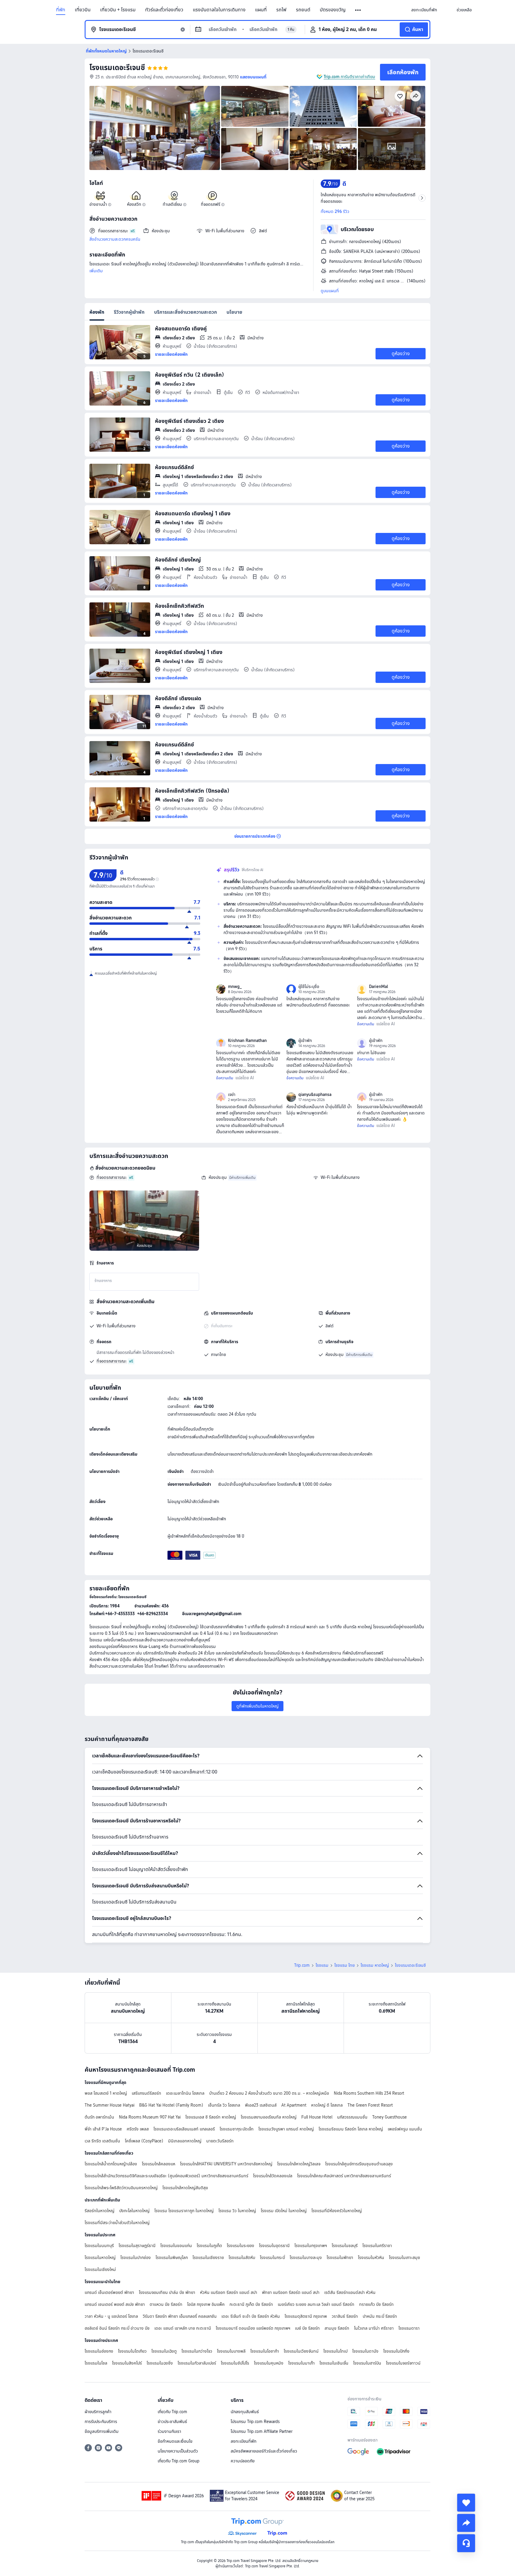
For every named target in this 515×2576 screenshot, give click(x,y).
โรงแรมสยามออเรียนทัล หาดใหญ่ (269, 2117)
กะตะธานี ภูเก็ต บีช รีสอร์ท (251, 2304)
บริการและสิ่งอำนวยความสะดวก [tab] (186, 312)
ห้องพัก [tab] (97, 312)
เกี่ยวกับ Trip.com (172, 2412)
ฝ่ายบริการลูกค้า (98, 2412)
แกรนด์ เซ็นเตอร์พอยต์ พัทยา (109, 2292)
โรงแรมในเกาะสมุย (404, 2258)
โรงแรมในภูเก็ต (209, 2246)
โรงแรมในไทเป (335, 2351)
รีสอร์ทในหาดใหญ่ (100, 2211)
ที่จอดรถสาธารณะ (112, 1177)
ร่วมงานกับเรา (169, 2431)
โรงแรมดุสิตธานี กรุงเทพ (306, 2316)
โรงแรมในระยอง (241, 2246)
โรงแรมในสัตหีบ (242, 2258)
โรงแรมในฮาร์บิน (367, 2363)
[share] (466, 2523)
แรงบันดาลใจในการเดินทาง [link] (219, 10)
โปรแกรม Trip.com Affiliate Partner (262, 2431)
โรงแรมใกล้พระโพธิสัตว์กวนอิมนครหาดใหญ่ (121, 2188)
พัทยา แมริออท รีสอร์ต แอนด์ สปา (291, 2292)
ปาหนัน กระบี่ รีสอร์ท (380, 2316)
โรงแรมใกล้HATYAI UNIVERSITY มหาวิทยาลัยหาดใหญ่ (226, 2164)
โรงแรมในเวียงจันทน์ (301, 2351)
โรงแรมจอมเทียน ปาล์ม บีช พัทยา (167, 2292)
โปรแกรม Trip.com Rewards (255, 2422)
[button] (358, 10)
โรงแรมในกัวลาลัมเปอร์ (197, 2363)
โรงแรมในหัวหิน (371, 2258)
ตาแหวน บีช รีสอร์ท (166, 2304)
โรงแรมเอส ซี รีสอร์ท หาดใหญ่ (211, 2117)
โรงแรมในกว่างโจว (197, 2351)
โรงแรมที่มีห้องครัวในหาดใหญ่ (337, 2211)
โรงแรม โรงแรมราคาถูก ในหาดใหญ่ (184, 2211)
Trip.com (302, 1965)
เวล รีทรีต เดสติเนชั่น (102, 2141)
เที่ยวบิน (83, 10)
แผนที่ (261, 10)
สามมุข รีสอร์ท (337, 2328)
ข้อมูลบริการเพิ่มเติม (102, 2431)
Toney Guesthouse (390, 2117)
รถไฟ (281, 10)
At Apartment (294, 2105)
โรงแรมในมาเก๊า (301, 2363)
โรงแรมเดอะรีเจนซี (117, 68)
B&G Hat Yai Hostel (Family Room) (171, 2105)
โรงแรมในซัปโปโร (235, 2363)
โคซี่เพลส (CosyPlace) (144, 2141)
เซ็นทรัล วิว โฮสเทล (224, 2105)
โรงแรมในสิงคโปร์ (127, 2363)
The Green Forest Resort (370, 2105)
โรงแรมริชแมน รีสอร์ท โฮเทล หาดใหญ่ (351, 2129)
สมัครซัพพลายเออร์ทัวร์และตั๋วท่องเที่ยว (264, 2451)
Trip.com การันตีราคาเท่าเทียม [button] (349, 77)
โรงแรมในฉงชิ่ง (160, 2363)
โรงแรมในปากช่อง (136, 2258)
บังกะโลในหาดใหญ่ (134, 2211)
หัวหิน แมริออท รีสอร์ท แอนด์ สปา (229, 2292)
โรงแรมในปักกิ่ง (396, 2351)
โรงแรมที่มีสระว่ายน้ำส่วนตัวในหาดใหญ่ (117, 2223)
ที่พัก (61, 10)
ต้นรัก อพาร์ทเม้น (99, 2117)
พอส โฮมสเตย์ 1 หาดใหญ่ (106, 2093)
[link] (424, 10)
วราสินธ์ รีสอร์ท (345, 2316)
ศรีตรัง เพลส (138, 2129)
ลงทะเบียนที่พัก (243, 2441)
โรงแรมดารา (409, 2328)
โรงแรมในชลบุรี (345, 2246)
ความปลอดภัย (243, 2461)
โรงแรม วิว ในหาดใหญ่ (237, 2211)
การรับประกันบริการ (101, 2422)
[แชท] (466, 2543)
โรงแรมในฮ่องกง (99, 2351)
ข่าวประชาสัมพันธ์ (172, 2422)
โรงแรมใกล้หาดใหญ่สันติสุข (185, 2188)
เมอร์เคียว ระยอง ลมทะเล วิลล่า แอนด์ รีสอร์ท (316, 2304)
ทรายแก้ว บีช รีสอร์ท (376, 2304)
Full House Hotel (317, 2117)
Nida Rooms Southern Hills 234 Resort (369, 2093)
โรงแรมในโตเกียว (132, 2351)
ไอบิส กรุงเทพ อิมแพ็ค (206, 2304)
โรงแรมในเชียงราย (208, 2258)
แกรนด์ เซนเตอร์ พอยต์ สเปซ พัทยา (115, 2304)
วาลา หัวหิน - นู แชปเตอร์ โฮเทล (111, 2316)
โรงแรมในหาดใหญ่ (100, 2258)
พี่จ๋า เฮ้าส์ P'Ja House (103, 2129)
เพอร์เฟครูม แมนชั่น (405, 2129)
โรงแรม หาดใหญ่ (375, 1965)
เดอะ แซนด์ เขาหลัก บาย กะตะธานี (183, 2328)
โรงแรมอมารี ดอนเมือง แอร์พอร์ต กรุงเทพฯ (253, 2328)
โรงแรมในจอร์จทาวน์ (403, 2363)
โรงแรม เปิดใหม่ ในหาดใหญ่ (284, 2211)
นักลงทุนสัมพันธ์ (245, 2412)
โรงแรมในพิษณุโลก (172, 2258)
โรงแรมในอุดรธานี (274, 2246)
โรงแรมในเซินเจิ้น (334, 2363)
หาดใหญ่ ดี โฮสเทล (327, 2105)
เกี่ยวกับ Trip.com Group (179, 2461)
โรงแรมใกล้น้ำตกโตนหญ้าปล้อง (111, 2164)
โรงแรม (322, 1965)
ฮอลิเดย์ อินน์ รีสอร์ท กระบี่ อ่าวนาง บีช (117, 2328)
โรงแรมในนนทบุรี (99, 2246)
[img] (155, 128)
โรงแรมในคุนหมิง (269, 2363)
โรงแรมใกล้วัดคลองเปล (273, 2176)
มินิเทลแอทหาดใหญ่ (185, 2141)
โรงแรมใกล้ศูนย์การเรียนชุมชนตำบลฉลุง (359, 2164)
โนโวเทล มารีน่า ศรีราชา (374, 2328)
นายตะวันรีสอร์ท (220, 2141)
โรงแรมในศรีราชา (377, 2246)
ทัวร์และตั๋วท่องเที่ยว (164, 10)
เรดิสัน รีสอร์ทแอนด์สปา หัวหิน (350, 2292)
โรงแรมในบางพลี (231, 2351)
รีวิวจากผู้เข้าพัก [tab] (129, 312)
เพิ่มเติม (96, 271)
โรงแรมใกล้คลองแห (159, 2164)
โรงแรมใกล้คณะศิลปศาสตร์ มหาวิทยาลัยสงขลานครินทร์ (344, 2176)
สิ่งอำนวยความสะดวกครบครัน (115, 239)
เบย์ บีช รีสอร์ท (307, 2328)
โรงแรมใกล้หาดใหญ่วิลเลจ (299, 2164)
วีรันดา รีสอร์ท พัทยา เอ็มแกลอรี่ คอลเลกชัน (180, 2316)
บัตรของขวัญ (333, 10)
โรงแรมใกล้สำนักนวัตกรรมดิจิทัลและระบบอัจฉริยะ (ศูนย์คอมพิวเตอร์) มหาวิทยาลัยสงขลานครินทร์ (166, 2176)
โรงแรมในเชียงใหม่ (100, 2269)
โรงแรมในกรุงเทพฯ (311, 2246)
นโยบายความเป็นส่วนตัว (178, 2451)
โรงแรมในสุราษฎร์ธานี (137, 2246)
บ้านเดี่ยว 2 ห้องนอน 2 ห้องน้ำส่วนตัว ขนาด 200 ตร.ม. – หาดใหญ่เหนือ (269, 2093)
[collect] (466, 2503)
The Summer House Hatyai (110, 2105)
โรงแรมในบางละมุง (306, 2258)
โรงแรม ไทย (345, 1965)
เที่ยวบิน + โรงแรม (118, 10)
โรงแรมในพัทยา (340, 2258)
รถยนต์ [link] (303, 10)
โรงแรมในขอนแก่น (176, 2246)
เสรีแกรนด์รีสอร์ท (146, 2093)
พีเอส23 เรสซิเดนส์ (261, 2105)
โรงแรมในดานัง (365, 2351)
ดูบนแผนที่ (330, 291)
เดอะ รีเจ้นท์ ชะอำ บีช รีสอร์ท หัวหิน (251, 2316)
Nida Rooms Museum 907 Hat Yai (150, 2117)
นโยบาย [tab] (234, 312)
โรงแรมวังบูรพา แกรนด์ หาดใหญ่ (286, 2129)
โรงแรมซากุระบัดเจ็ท (237, 2129)
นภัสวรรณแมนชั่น (352, 2117)
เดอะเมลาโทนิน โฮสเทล (185, 2093)
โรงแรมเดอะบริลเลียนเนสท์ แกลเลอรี (184, 2129)
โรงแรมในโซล (96, 2363)
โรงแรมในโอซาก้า (265, 2351)
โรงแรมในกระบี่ (272, 2258)
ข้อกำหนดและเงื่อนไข (175, 2441)
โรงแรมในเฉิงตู (164, 2351)
